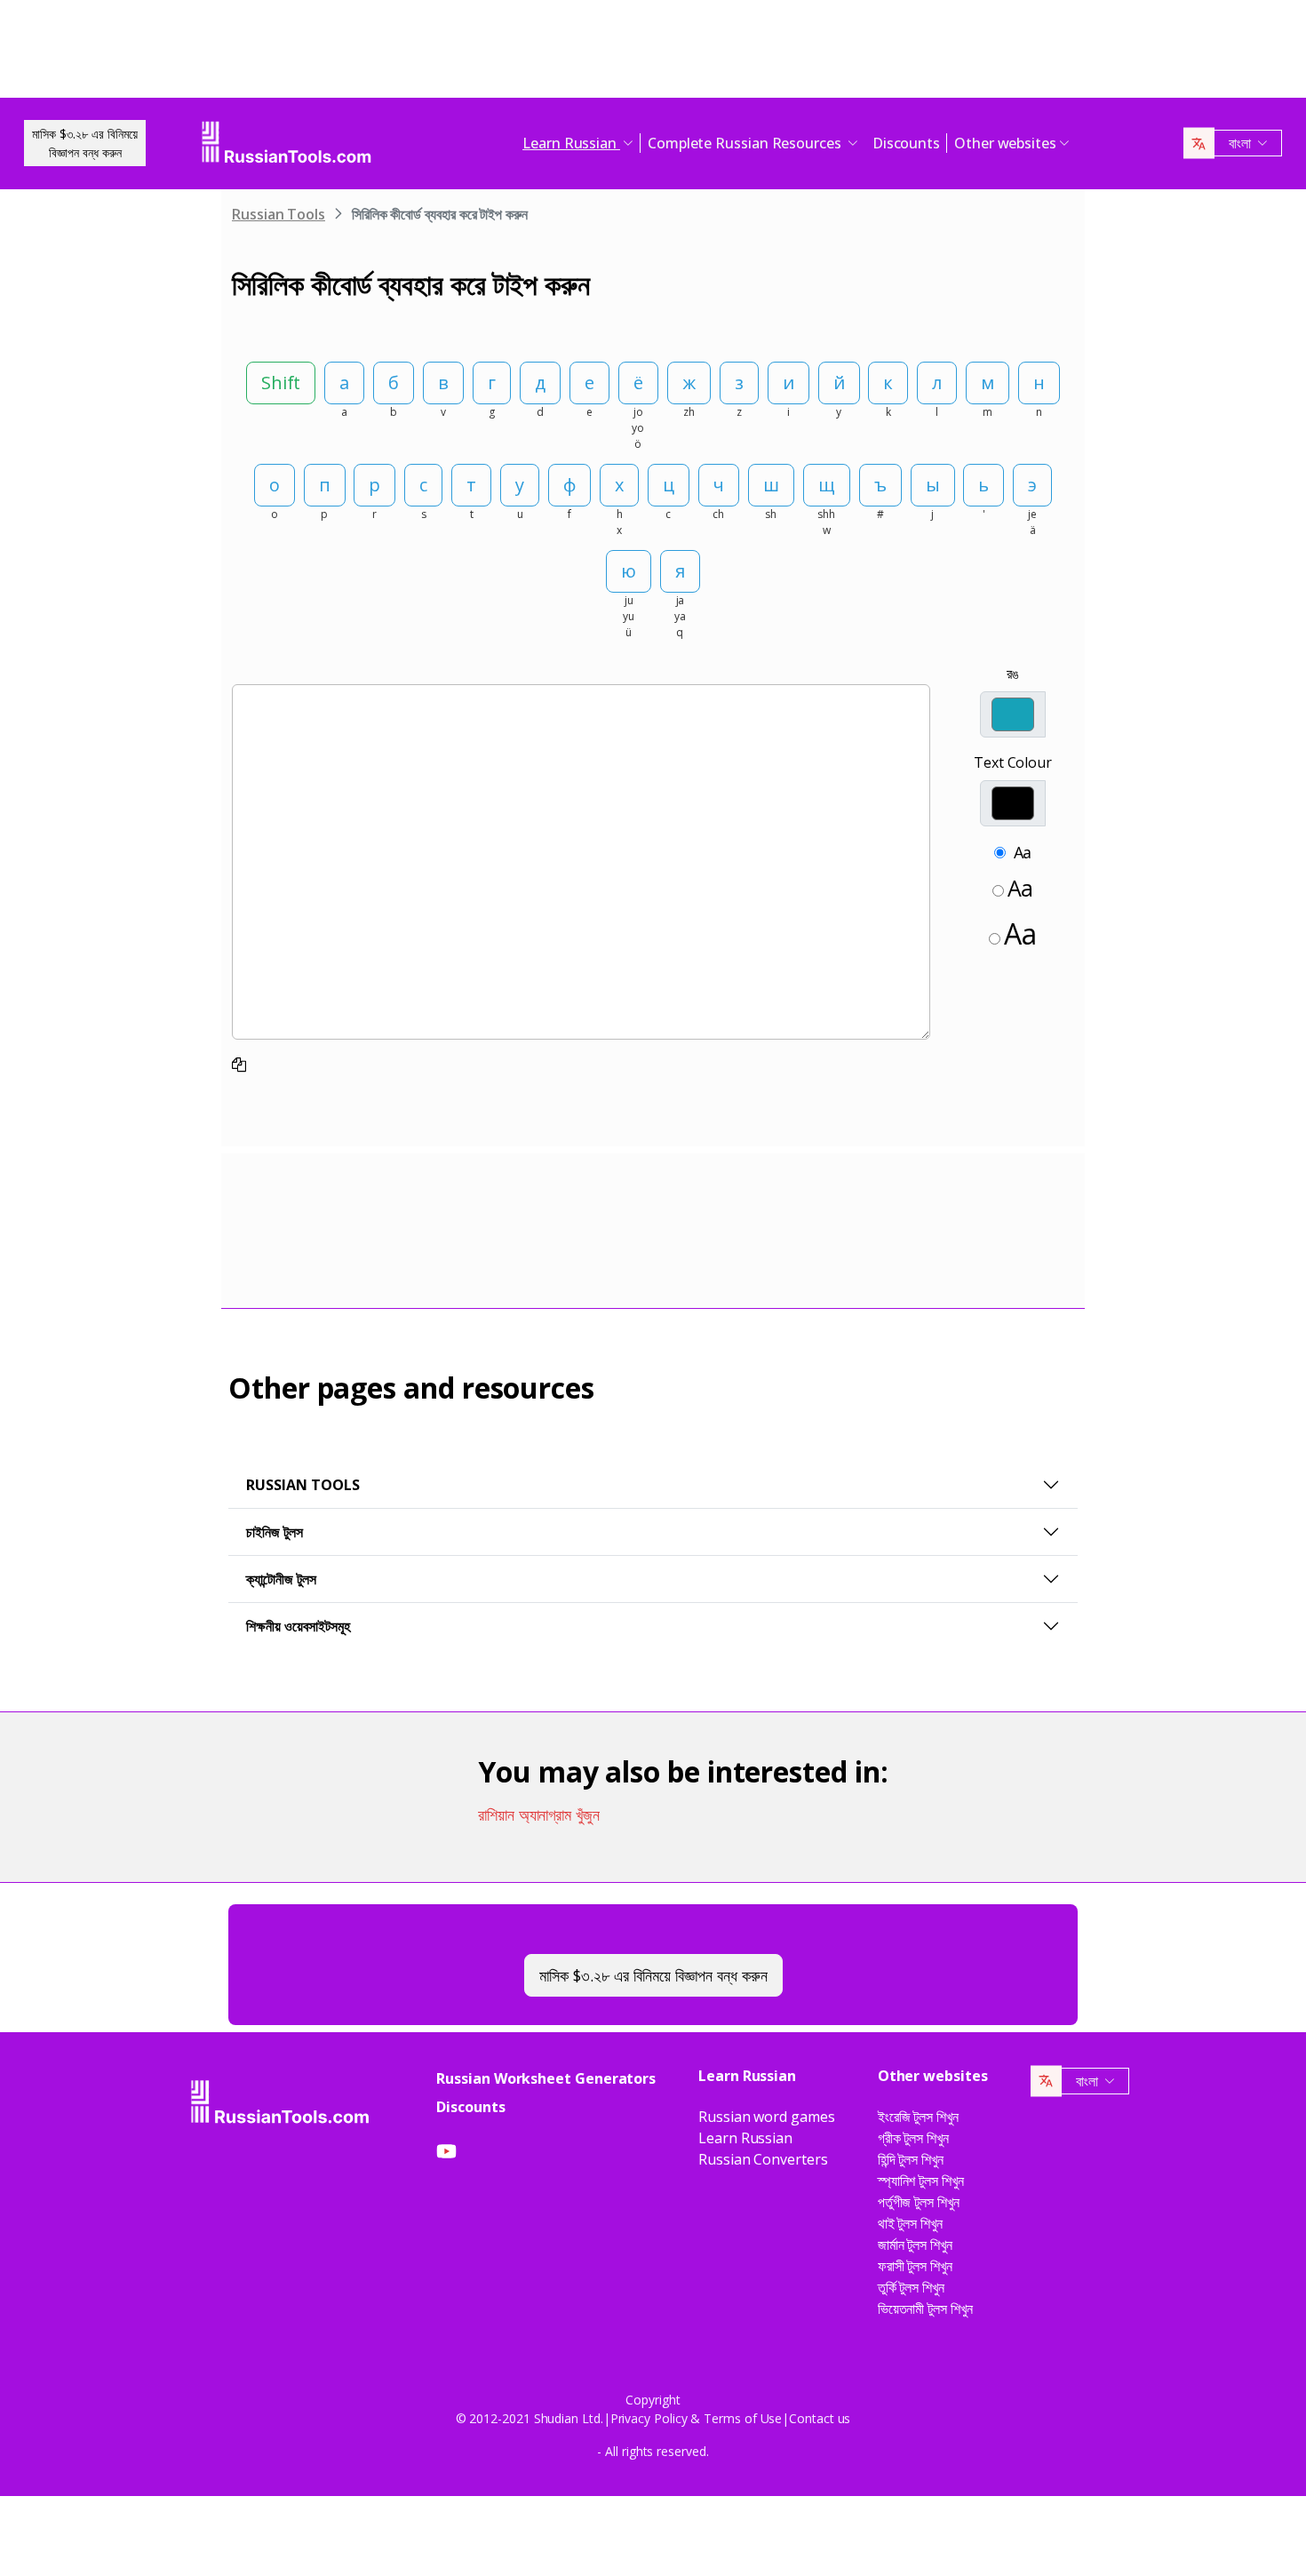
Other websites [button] (1005, 143)
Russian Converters (763, 2159)
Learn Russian (745, 2138)
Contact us (820, 2418)
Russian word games (767, 2117)
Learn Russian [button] (571, 143)
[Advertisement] (653, 53)
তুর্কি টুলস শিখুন (911, 2287)
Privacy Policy (649, 2418)
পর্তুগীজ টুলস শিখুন (919, 2202)
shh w (826, 522)
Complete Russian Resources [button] (746, 143)
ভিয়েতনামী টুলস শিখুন (925, 2309)
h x (620, 522)
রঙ (1013, 674)
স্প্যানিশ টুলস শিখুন (921, 2181)
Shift (281, 383)
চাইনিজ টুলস (275, 1532)
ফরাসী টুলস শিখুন (915, 2266)
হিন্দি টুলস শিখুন (911, 2159)
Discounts (906, 143)
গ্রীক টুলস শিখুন (913, 2138)
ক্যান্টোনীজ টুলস (281, 1579)
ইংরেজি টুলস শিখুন (918, 2117)
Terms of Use (743, 2418)
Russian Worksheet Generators (546, 2078)
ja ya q (680, 616)
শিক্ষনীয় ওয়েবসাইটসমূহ (298, 1626)
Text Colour (1013, 762)
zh (689, 412)
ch (718, 514)
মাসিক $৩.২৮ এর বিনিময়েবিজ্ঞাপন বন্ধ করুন (85, 143)
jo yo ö (638, 428)
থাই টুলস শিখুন (910, 2223)
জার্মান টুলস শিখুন (915, 2245)
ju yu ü (629, 616)
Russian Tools (279, 214)
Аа (1023, 852)
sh (771, 514)
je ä (1032, 522)
